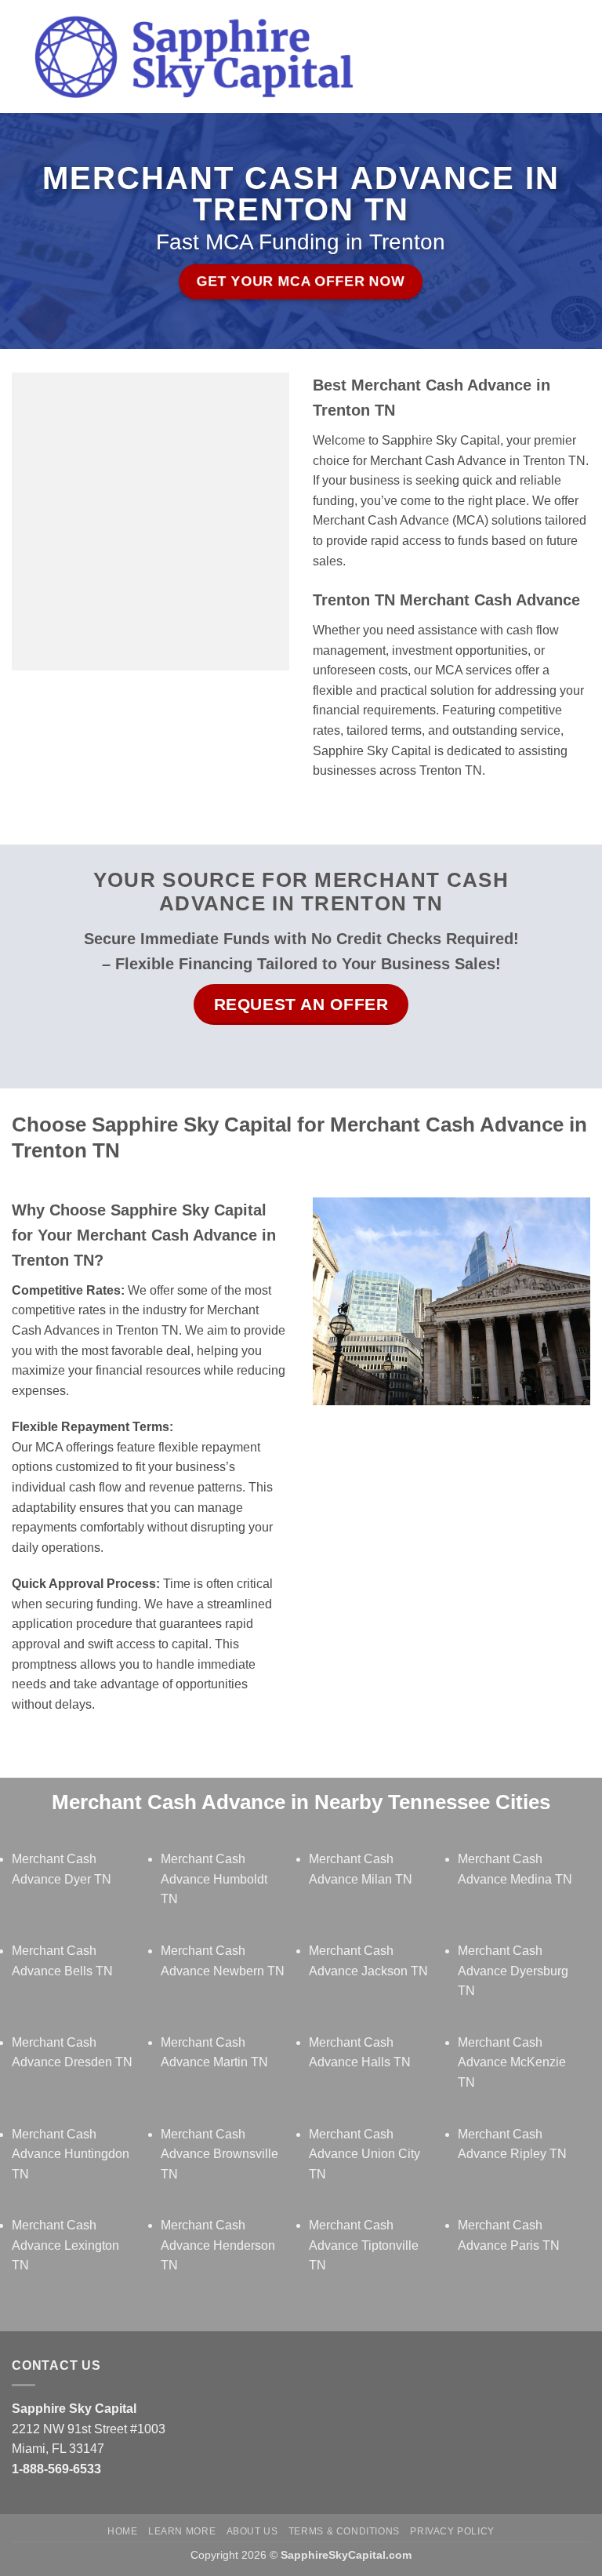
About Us (252, 2531)
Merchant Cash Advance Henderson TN (218, 2245)
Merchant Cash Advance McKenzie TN (512, 2062)
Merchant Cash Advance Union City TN (364, 2154)
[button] (396, 56)
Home (122, 2531)
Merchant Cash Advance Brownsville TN (219, 2154)
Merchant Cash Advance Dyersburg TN (513, 1971)
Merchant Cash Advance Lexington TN (65, 2245)
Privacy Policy (452, 2531)
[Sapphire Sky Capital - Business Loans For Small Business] (193, 57)
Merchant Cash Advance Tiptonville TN (364, 2245)
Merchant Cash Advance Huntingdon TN (71, 2154)
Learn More (182, 2531)
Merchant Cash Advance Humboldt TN (214, 1879)
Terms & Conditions (344, 2531)
